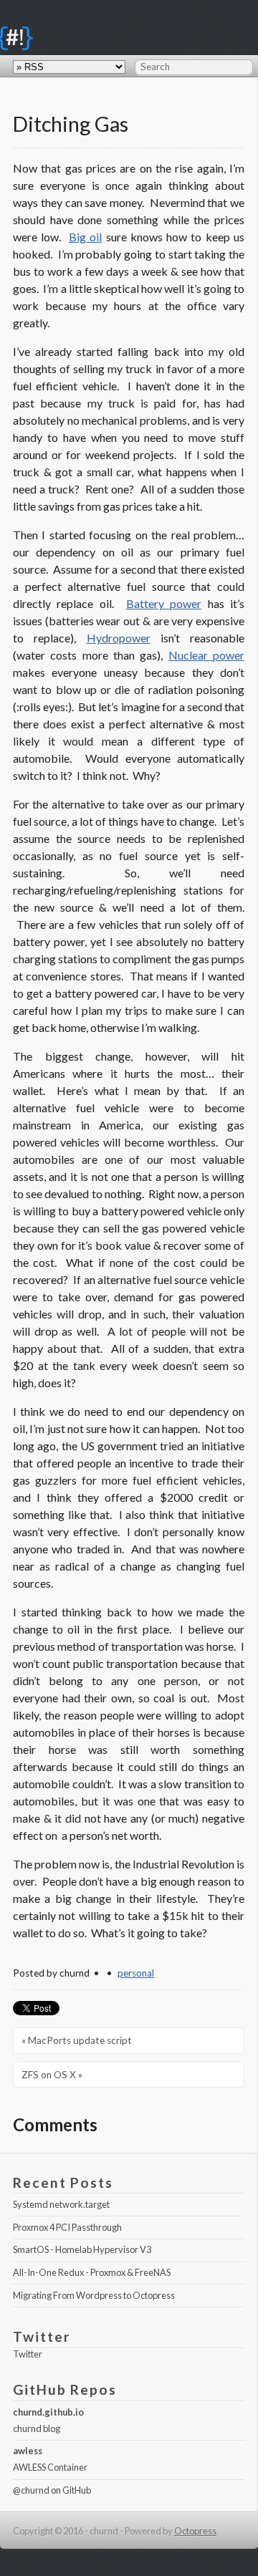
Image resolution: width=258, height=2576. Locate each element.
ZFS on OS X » (52, 2075)
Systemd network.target (61, 2204)
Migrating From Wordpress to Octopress (94, 2295)
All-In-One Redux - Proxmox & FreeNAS (92, 2272)
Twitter (28, 2354)
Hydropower (119, 638)
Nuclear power (206, 655)
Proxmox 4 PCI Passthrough (67, 2227)
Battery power (164, 603)
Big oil (85, 237)
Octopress (195, 2531)
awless (28, 2451)
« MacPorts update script (77, 2040)
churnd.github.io (48, 2412)
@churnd (31, 2490)
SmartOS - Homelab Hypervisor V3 (82, 2249)
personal (136, 1973)
